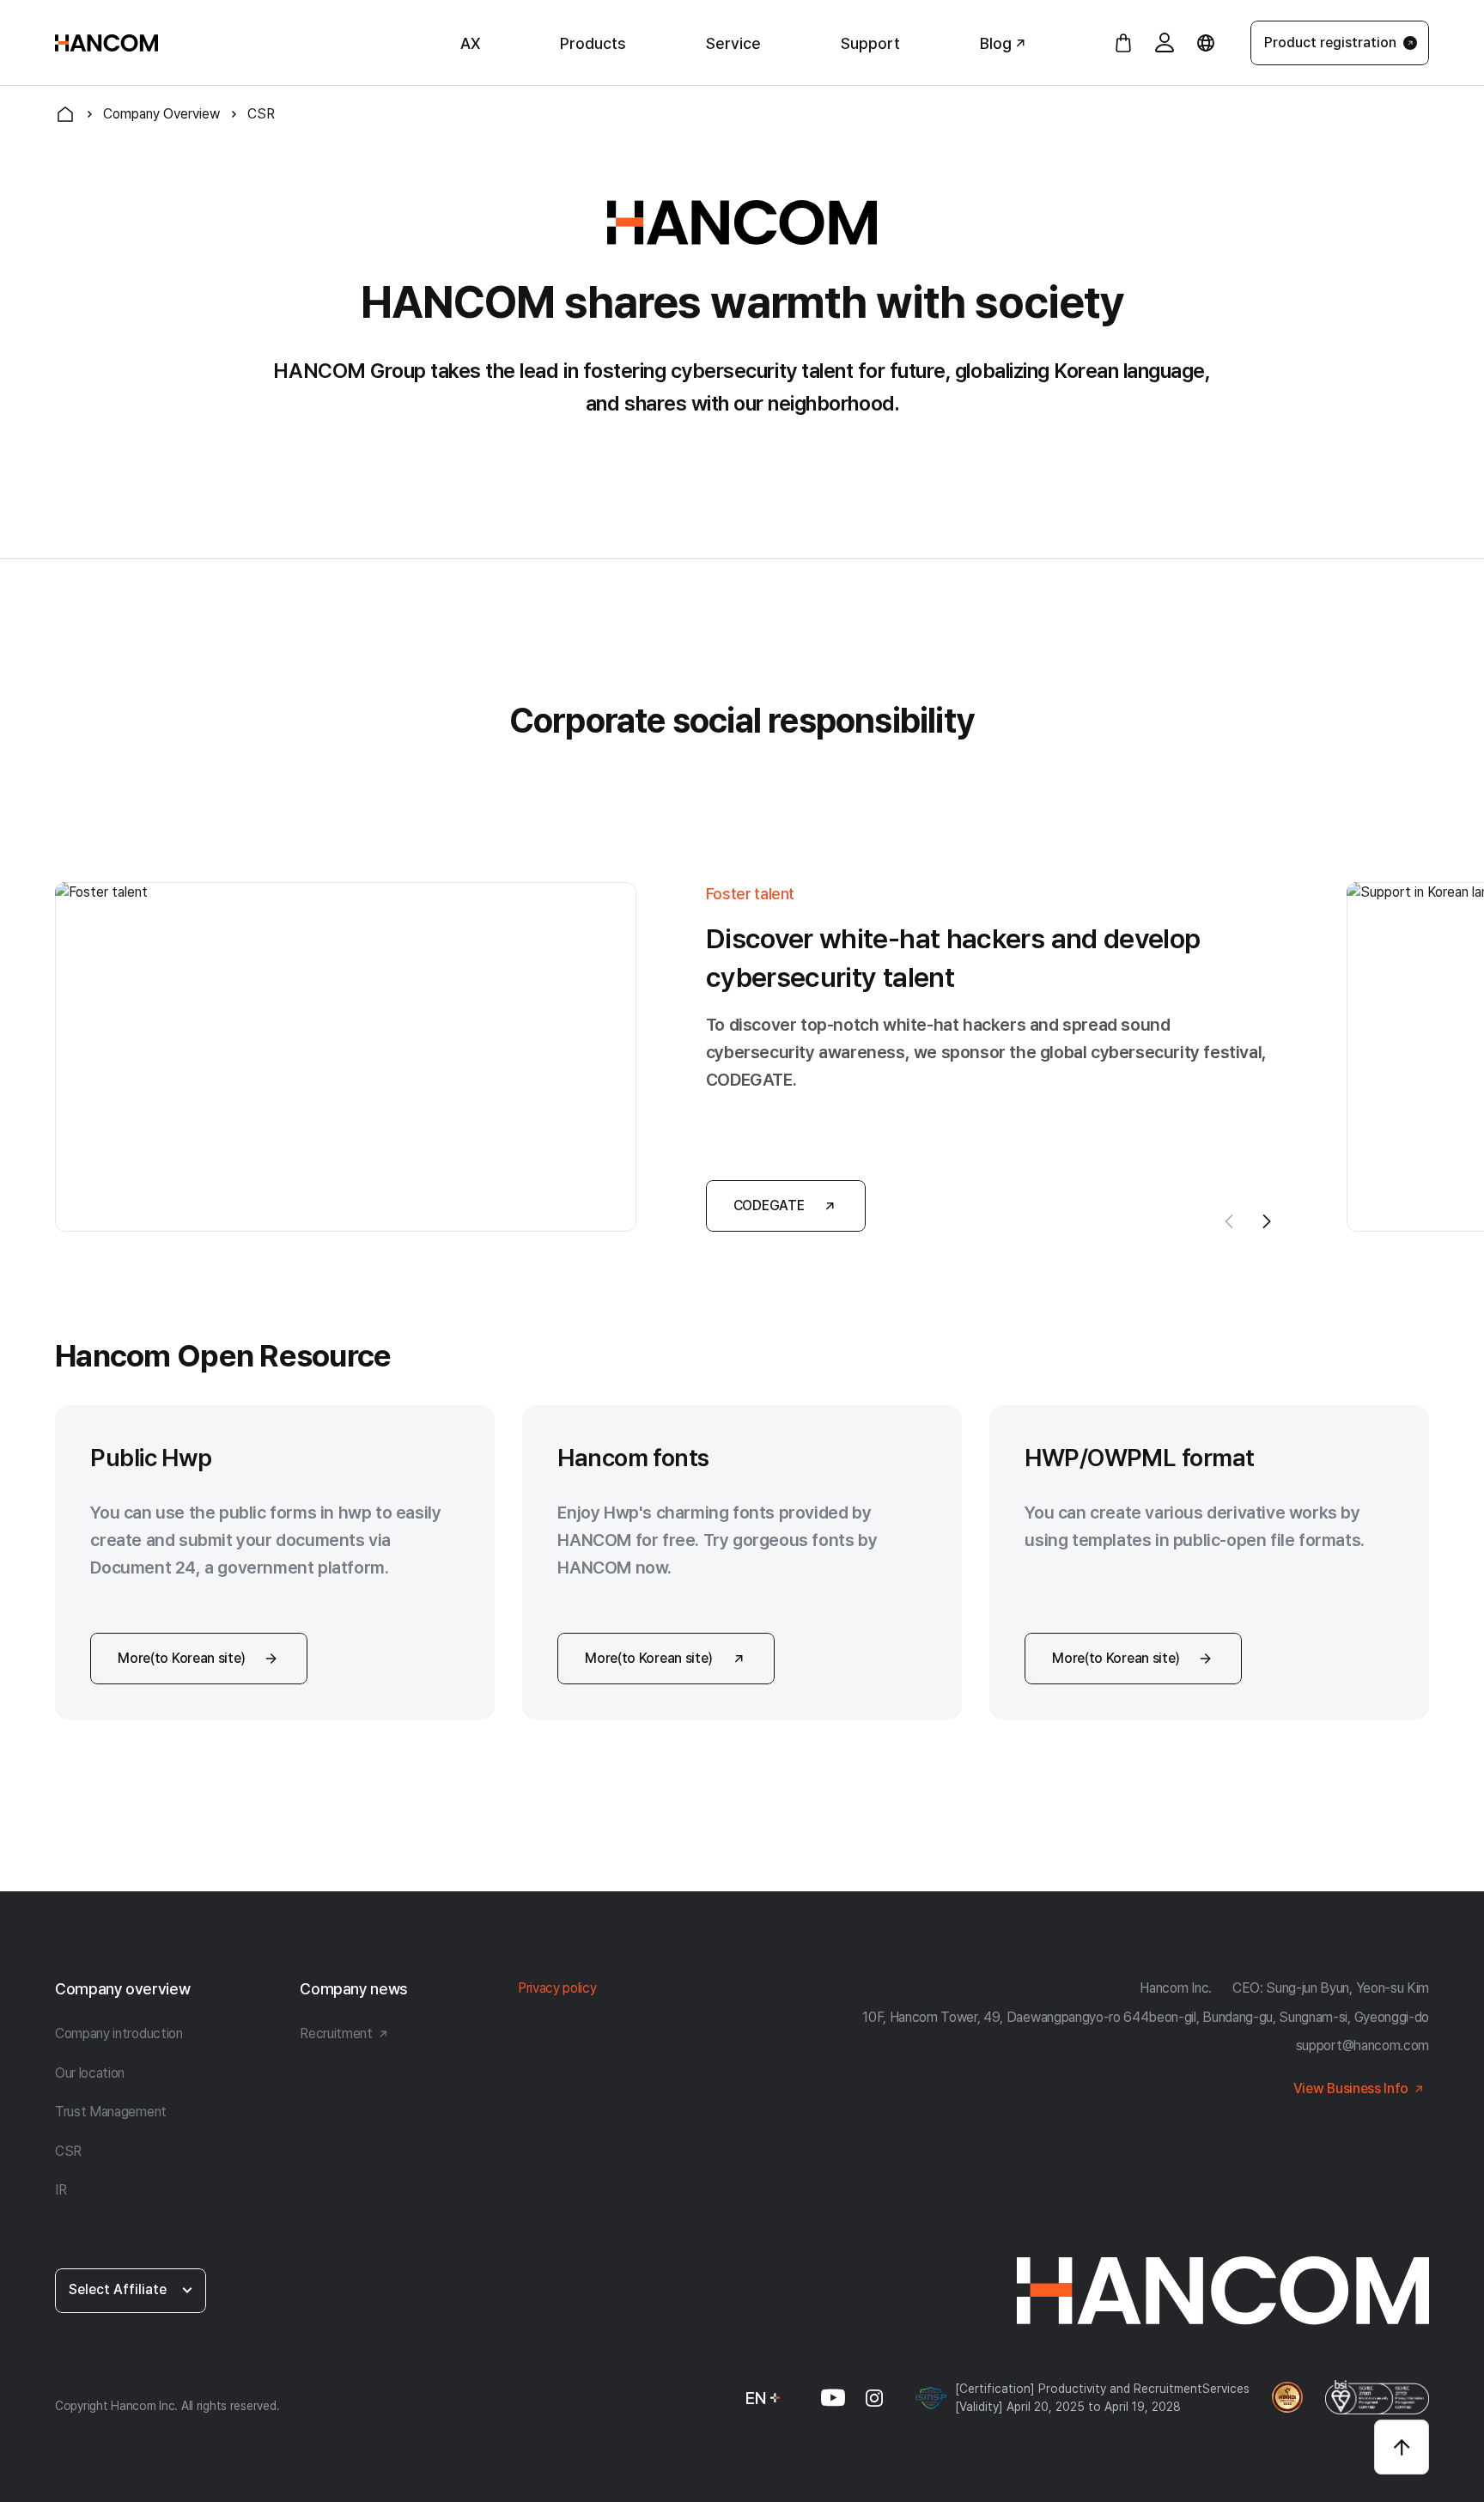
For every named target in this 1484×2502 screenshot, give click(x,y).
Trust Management (111, 2112)
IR (61, 2190)
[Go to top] (1402, 2447)
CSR (68, 2151)
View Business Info (1351, 2088)
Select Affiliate (118, 2289)
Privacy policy (557, 1988)
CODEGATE (769, 1205)
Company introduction (119, 2033)
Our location (90, 2073)
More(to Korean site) (182, 1658)
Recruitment (336, 2033)
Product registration (1330, 43)
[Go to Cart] (1123, 43)
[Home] (65, 114)
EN (756, 2398)
